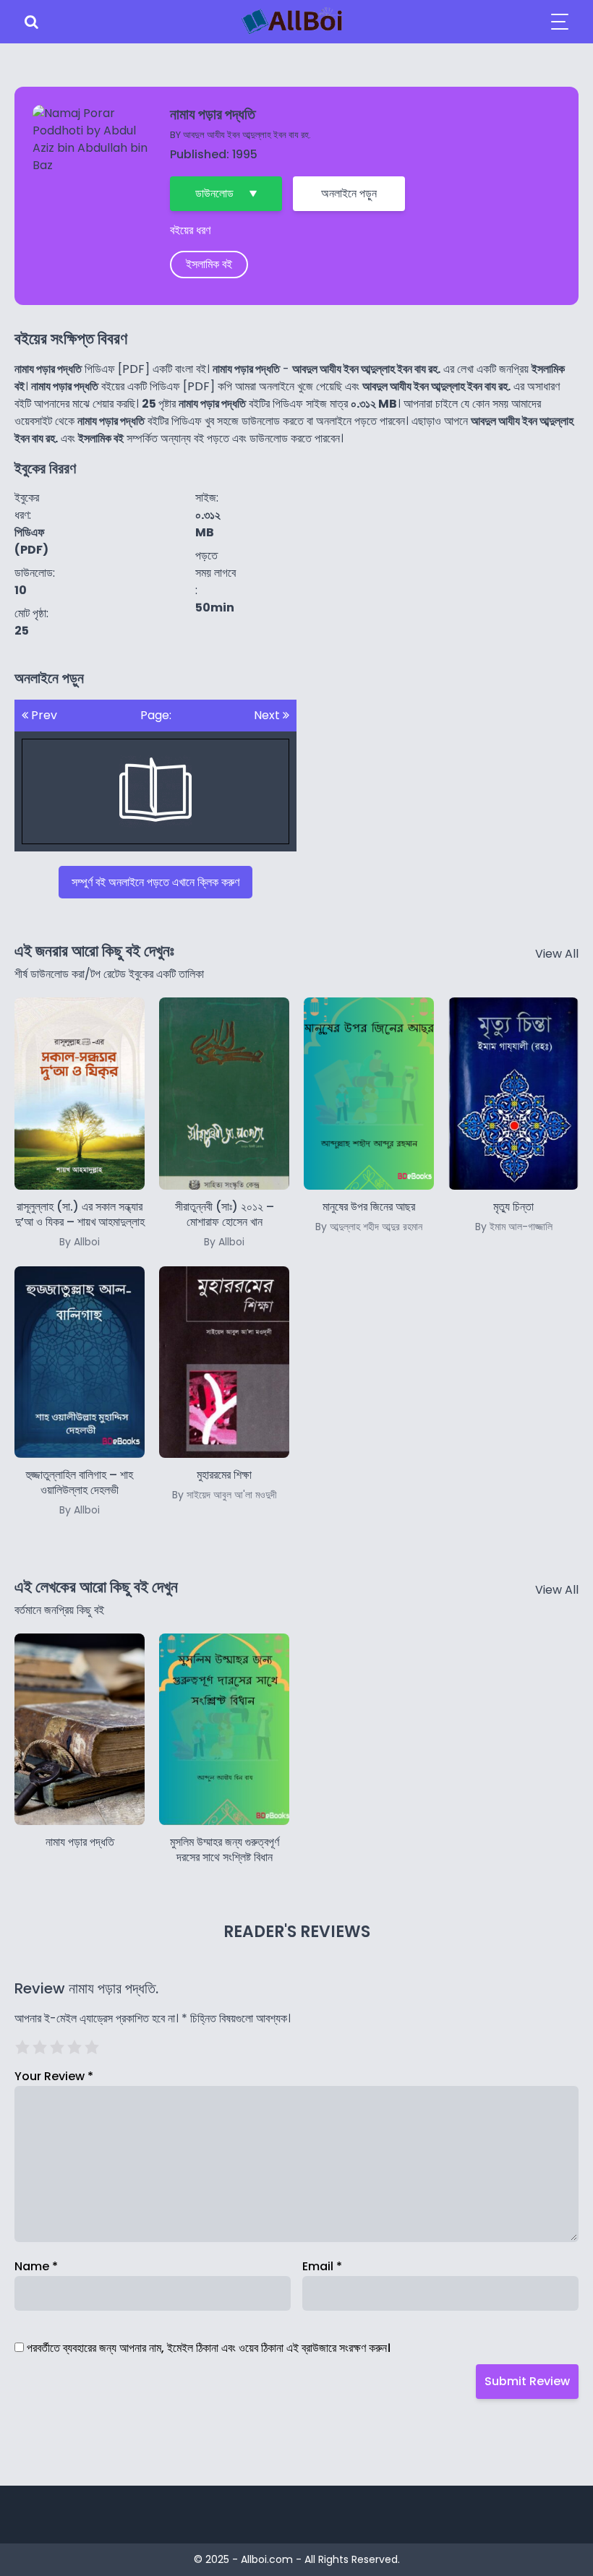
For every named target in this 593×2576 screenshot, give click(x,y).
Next (268, 715)
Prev (43, 715)
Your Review (54, 2076)
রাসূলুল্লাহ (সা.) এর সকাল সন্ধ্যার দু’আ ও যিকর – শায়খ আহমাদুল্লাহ (80, 1224)
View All (557, 954)
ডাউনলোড (214, 193)
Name (36, 2266)
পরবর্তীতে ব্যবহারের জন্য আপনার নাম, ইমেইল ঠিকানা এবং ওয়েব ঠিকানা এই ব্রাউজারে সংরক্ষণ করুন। (209, 2348)
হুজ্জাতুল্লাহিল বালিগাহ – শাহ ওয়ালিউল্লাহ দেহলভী (80, 1492)
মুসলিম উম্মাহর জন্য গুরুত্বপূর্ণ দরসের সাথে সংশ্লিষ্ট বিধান (225, 1850)
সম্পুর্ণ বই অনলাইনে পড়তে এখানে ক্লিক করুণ (155, 882)
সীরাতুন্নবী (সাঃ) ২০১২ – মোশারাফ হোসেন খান (225, 1224)
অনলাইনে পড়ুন (349, 193)
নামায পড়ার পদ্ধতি (80, 1842)
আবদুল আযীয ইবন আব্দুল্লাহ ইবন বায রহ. (247, 135)
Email (322, 2266)
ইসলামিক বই (209, 264)
